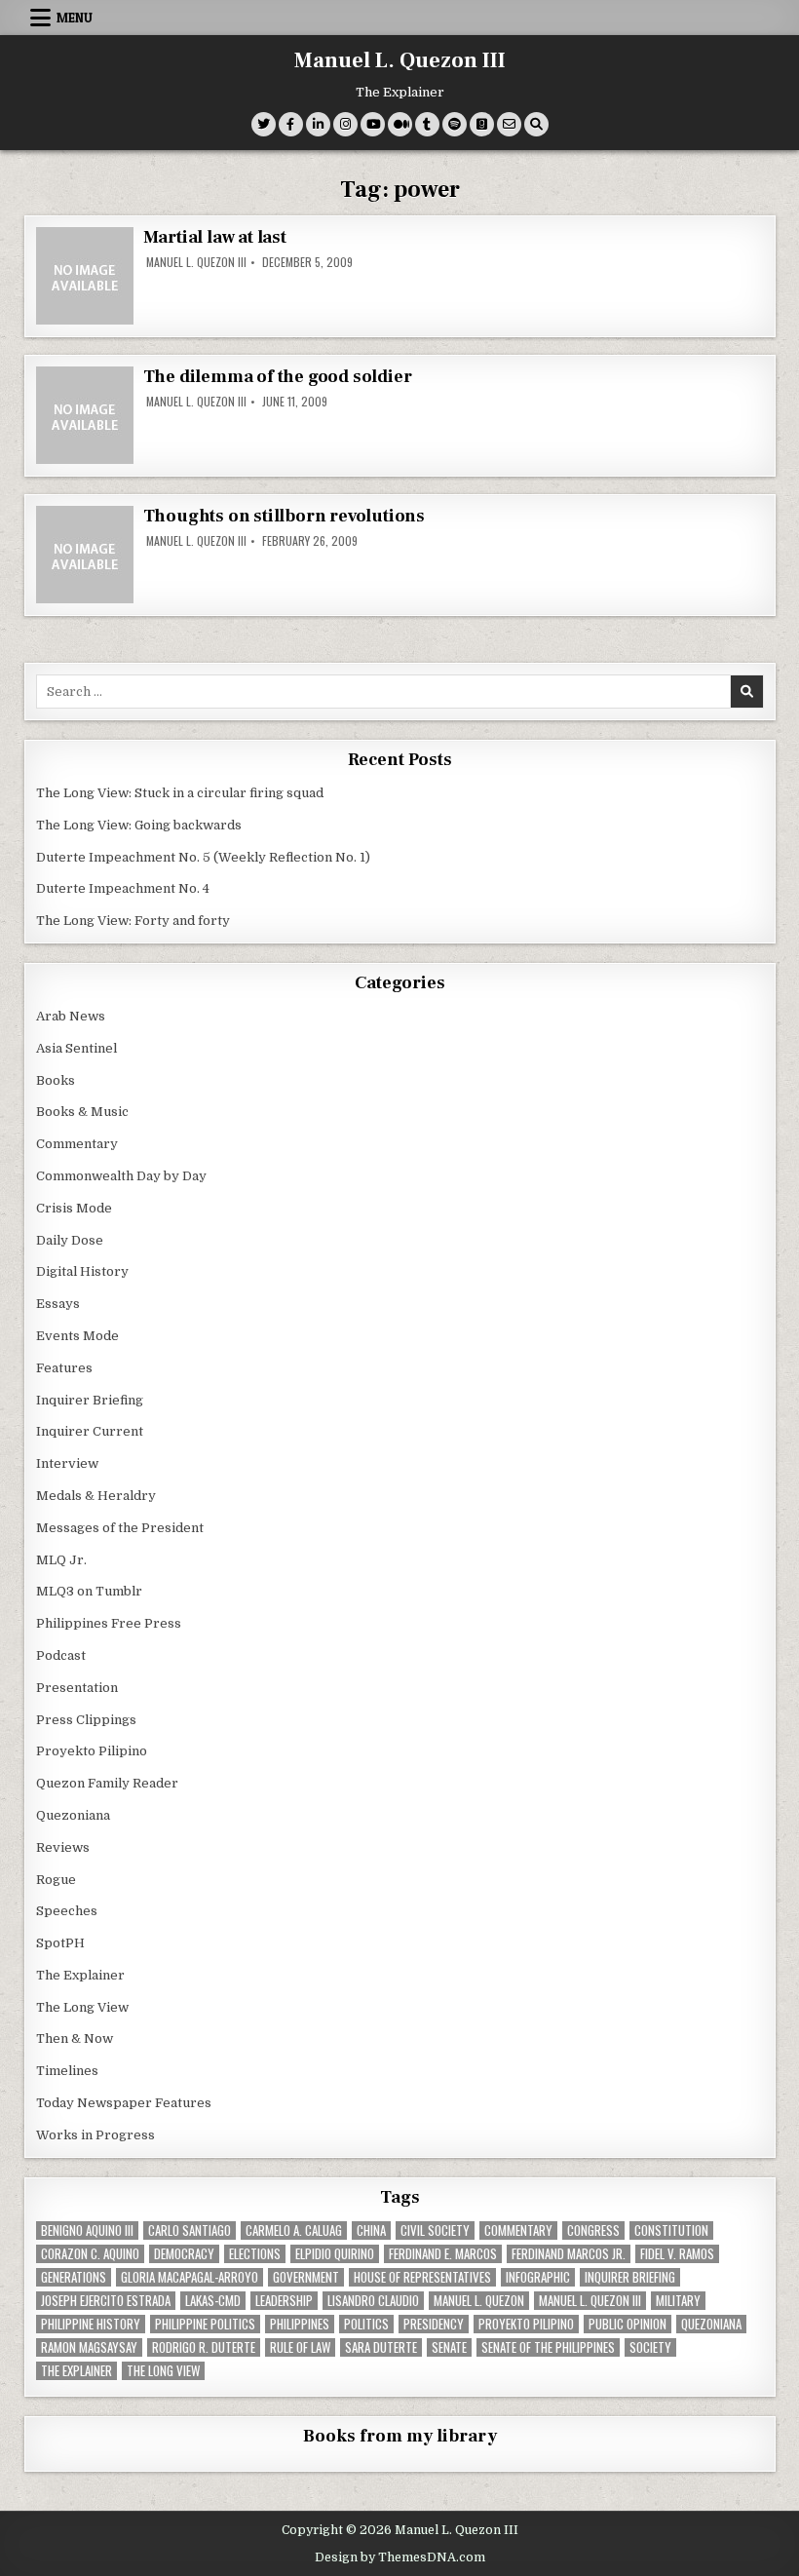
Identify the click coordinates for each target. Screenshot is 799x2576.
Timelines (67, 2071)
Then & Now (75, 2038)
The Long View (82, 2007)
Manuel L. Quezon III (400, 60)
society (650, 2347)
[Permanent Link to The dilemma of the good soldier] (85, 415)
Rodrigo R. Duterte (204, 2347)
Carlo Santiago (190, 2230)
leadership (284, 2301)
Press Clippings (86, 1720)
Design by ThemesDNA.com (400, 2557)
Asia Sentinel (76, 1048)
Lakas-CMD (213, 2301)
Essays (58, 1304)
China (371, 2230)
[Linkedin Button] (318, 124)
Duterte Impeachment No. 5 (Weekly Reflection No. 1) (203, 857)
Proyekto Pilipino (92, 1751)
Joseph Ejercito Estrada (106, 2301)
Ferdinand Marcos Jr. (569, 2254)
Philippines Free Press (109, 1623)
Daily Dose (70, 1240)
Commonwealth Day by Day (121, 1176)
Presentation (77, 1688)
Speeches (67, 1911)
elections (255, 2254)
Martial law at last (215, 237)
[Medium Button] (400, 124)
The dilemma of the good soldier (278, 377)
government (306, 2277)
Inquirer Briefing (90, 1400)
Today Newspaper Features (124, 2103)
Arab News (71, 1016)
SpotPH (60, 1943)
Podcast (61, 1655)
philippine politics (205, 2324)
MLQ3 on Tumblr (89, 1591)
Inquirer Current (90, 1431)
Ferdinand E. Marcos (443, 2254)
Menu (75, 18)
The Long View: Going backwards (140, 825)
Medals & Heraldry (96, 1496)
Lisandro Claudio (373, 2301)
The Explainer (80, 1975)
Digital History (82, 1271)
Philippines (300, 2324)
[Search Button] (536, 124)
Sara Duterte (381, 2347)
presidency (434, 2324)
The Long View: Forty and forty (133, 921)
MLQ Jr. (61, 1560)
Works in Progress (95, 2135)
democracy (184, 2254)
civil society (435, 2230)
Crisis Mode (74, 1208)
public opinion (628, 2324)
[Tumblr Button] (427, 124)
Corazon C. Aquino (90, 2254)
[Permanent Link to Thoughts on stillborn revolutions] (85, 555)
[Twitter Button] (264, 124)
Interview (67, 1463)
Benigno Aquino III (87, 2230)
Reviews (63, 1847)
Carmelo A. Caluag (294, 2230)
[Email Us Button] (509, 124)
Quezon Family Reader (107, 1783)
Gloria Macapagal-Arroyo (190, 2277)
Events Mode (77, 1336)
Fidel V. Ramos (677, 2254)
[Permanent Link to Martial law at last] (85, 276)
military (678, 2301)
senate (449, 2347)
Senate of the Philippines (548, 2347)
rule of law (300, 2347)
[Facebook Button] (291, 124)
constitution (671, 2230)
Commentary (77, 1144)
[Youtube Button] (373, 124)
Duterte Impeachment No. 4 (123, 888)
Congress (593, 2230)
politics (366, 2324)
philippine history (91, 2324)
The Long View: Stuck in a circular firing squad (180, 793)
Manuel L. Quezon (479, 2301)
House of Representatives (422, 2277)
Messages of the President (120, 1528)
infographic (538, 2277)
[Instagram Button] (345, 124)
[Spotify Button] (455, 124)
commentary (518, 2230)
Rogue (56, 1880)
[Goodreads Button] (482, 124)
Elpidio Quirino (335, 2254)
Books (56, 1080)
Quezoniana (73, 1815)
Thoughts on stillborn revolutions (284, 516)
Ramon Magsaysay (89, 2347)
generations (74, 2277)
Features (64, 1368)
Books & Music (82, 1112)
